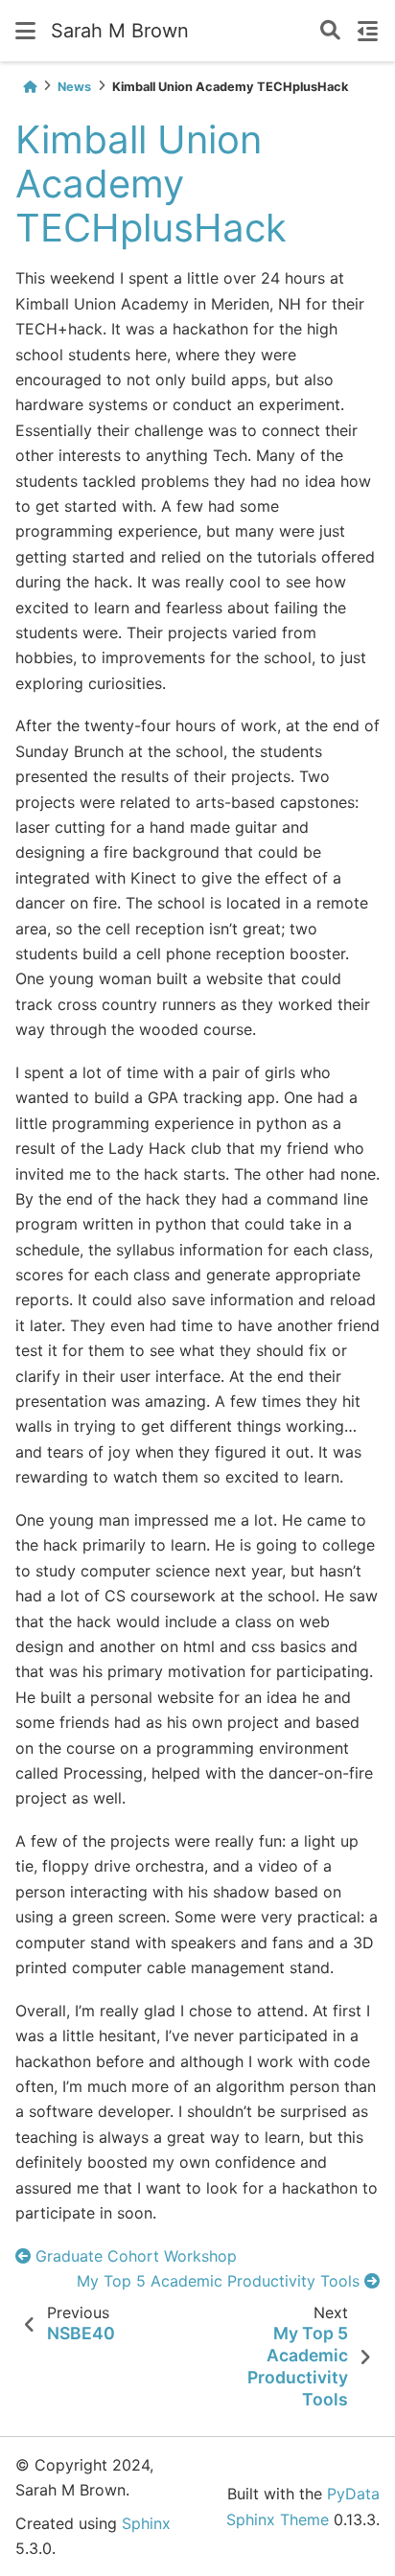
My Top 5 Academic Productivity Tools (221, 2281)
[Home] (30, 87)
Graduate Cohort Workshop (134, 2256)
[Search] (330, 31)
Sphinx (146, 2523)
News (74, 87)
